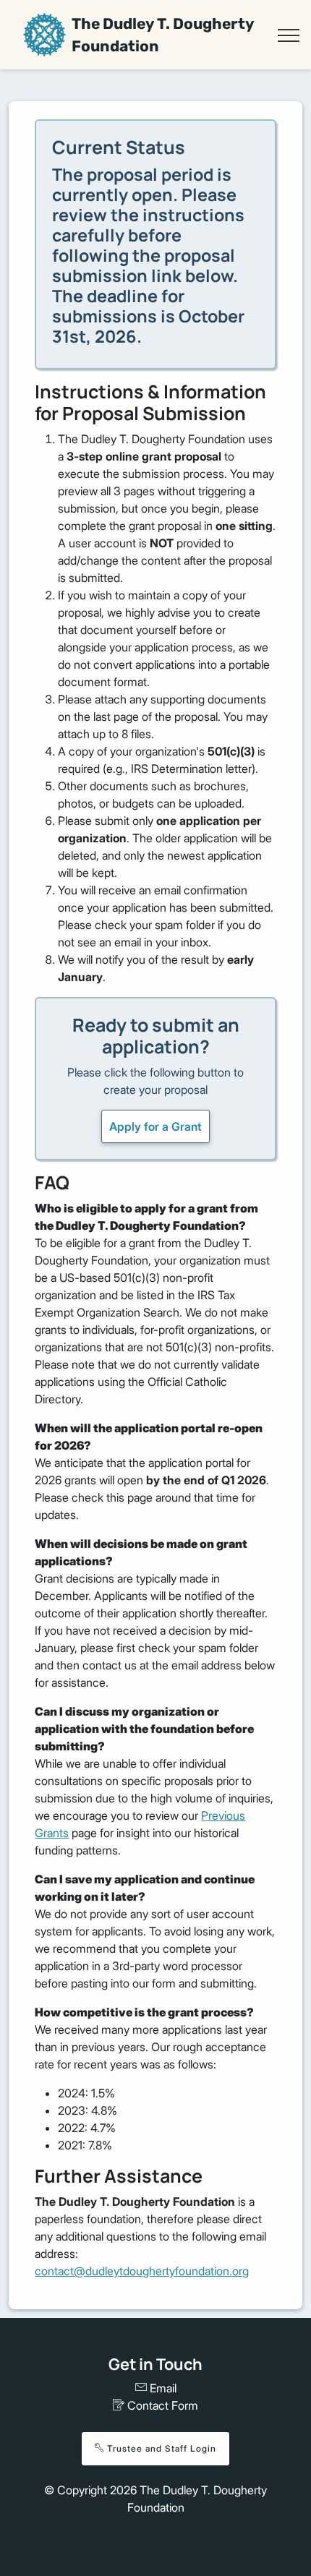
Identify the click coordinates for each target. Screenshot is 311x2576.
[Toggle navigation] (288, 35)
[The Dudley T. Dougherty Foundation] (44, 34)
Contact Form (161, 2405)
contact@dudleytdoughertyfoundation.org (142, 2271)
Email (162, 2388)
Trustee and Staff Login (160, 2448)
